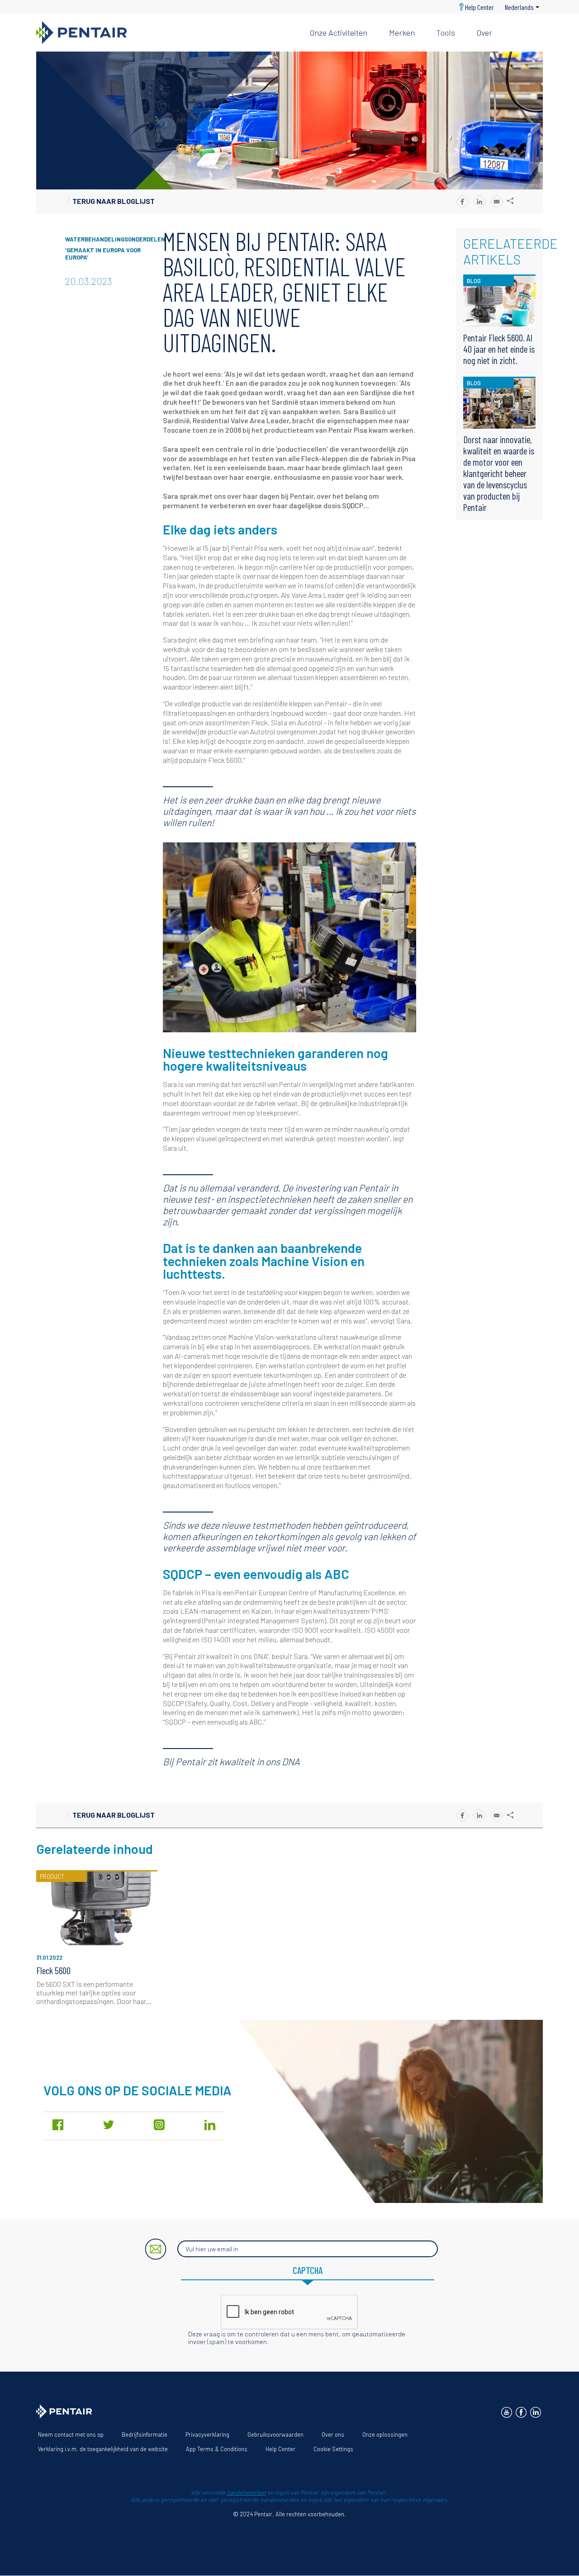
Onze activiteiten (339, 33)
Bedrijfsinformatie (145, 2434)
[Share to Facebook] (462, 201)
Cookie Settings (333, 2449)
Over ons (333, 2434)
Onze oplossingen (385, 2434)
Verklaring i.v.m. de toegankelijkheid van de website (103, 2449)
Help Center (479, 7)
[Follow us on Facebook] (521, 2412)
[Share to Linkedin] (479, 201)
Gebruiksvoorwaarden (275, 2434)
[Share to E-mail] (496, 201)
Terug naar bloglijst (114, 201)
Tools (446, 33)
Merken (402, 33)
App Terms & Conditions (217, 2449)
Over (484, 33)
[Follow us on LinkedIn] (536, 2412)
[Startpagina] (166, 33)
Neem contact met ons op (71, 2434)
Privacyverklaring (207, 2434)
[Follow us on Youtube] (507, 2412)
